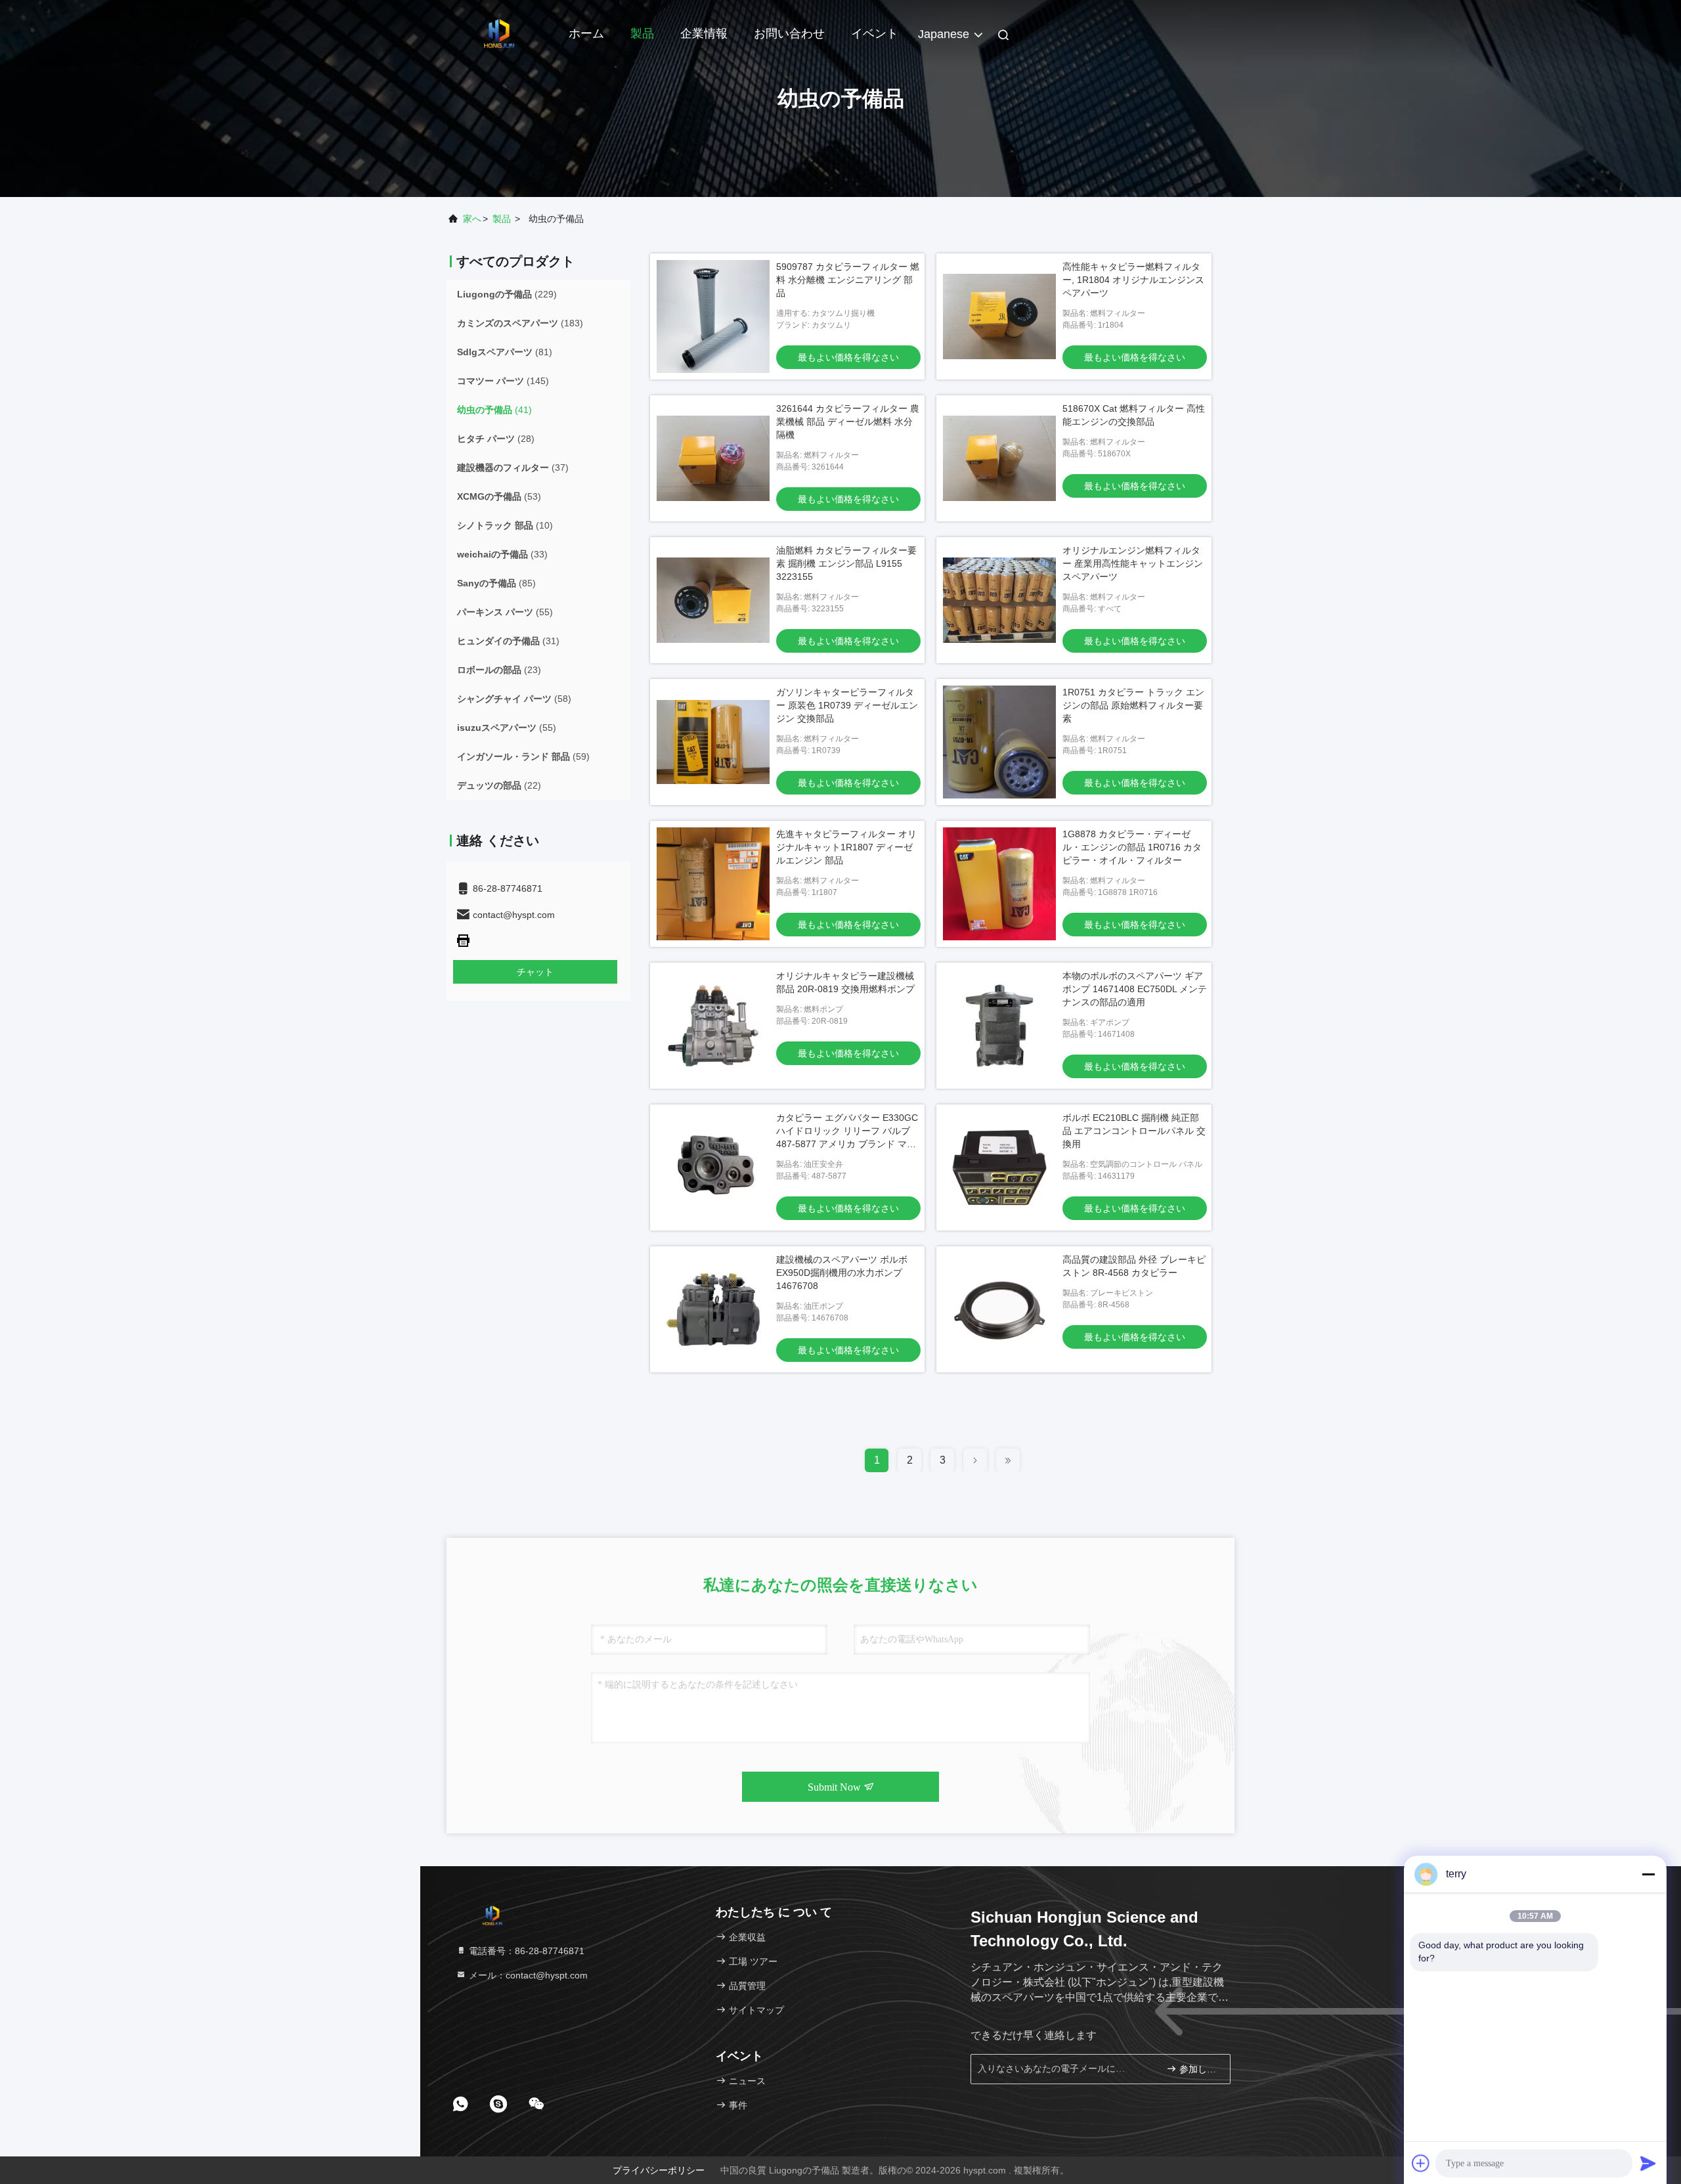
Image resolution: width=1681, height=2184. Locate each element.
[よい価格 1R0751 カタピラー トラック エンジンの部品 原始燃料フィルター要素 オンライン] (999, 742)
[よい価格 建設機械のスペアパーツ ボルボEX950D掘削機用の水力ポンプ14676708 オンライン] (713, 1309)
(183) (520, 323)
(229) (507, 294)
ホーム (586, 33)
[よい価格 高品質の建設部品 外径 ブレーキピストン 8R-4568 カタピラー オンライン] (999, 1309)
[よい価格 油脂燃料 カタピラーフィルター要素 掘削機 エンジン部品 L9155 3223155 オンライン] (713, 600)
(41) (494, 410)
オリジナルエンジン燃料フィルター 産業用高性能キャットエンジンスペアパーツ (1133, 563)
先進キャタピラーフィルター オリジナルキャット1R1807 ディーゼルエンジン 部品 (846, 847)
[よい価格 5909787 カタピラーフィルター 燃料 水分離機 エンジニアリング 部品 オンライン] (713, 317)
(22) (499, 785)
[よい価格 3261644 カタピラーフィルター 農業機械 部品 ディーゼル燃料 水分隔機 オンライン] (713, 458)
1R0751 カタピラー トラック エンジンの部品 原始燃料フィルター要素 (1133, 705)
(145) (503, 381)
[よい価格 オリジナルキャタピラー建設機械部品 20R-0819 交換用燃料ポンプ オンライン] (713, 1026)
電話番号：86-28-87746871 (525, 1951)
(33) (502, 554)
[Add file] (1421, 2163)
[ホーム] (499, 33)
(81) (505, 352)
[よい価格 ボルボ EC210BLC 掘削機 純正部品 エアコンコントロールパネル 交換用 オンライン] (999, 1168)
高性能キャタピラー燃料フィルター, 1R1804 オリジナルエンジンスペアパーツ (1133, 280)
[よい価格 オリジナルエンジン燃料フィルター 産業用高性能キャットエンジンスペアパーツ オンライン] (999, 600)
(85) (496, 583)
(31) (508, 641)
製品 (642, 33)
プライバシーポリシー (659, 2170)
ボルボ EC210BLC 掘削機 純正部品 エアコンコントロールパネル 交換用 (1134, 1131)
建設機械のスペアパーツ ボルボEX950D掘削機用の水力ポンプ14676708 (842, 1273)
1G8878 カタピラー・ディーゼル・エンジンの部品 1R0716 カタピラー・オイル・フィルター (1132, 847)
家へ (472, 219)
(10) (505, 525)
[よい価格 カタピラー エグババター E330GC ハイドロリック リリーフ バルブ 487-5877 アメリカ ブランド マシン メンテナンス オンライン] (713, 1168)
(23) (499, 670)
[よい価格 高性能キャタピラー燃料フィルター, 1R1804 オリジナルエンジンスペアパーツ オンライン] (999, 317)
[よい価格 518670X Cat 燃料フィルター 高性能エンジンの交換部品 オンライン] (999, 458)
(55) (505, 612)
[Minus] (1648, 1874)
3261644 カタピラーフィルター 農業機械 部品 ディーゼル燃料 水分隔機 (848, 422)
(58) (514, 699)
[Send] (1648, 2163)
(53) (499, 496)
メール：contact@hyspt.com (527, 1975)
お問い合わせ (789, 33)
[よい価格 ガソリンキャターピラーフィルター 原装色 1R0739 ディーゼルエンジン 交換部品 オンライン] (713, 742)
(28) (496, 439)
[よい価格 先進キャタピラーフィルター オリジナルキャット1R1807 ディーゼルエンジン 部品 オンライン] (713, 884)
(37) (513, 468)
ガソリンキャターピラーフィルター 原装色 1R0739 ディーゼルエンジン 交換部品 (847, 705)
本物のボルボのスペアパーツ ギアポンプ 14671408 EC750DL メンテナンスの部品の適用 (1135, 989)
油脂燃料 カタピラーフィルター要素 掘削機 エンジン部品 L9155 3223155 (846, 563)
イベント (875, 33)
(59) (523, 756)
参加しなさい (1198, 2069)
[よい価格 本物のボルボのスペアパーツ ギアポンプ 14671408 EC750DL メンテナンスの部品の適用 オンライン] (999, 1026)
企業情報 (704, 33)
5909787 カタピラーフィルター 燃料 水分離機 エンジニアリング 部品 (848, 280)
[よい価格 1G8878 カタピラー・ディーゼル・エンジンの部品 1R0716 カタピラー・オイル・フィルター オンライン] (999, 884)
